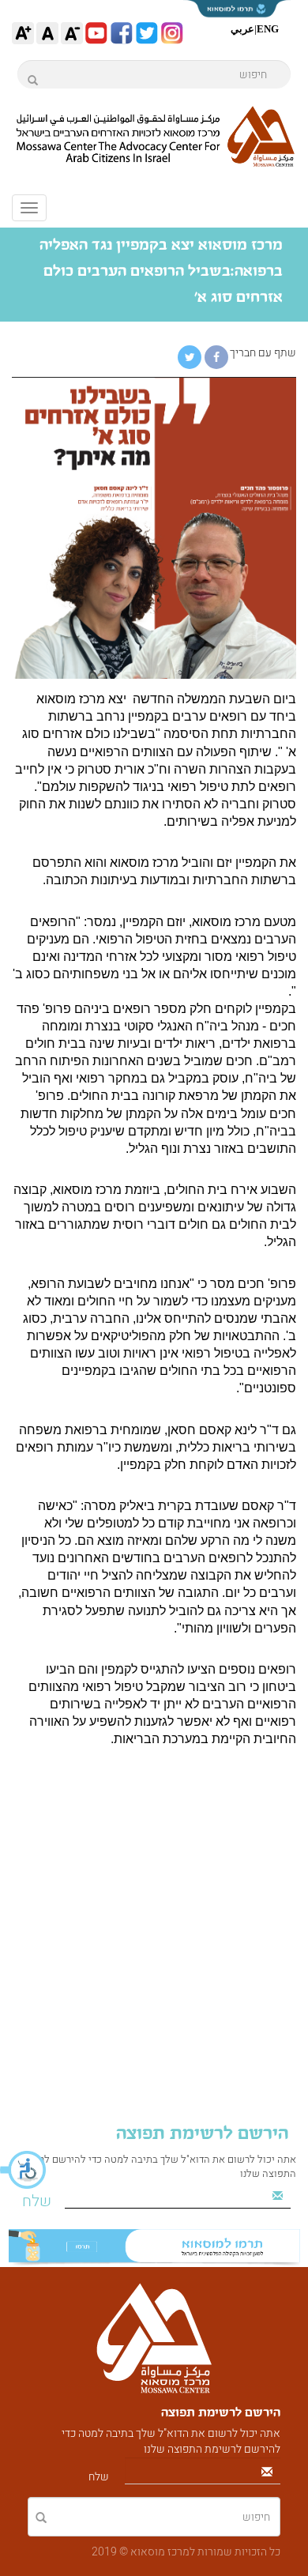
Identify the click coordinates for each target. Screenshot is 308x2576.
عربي (242, 29)
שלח (37, 2201)
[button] (24, 2170)
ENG (268, 29)
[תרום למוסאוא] (154, 2248)
